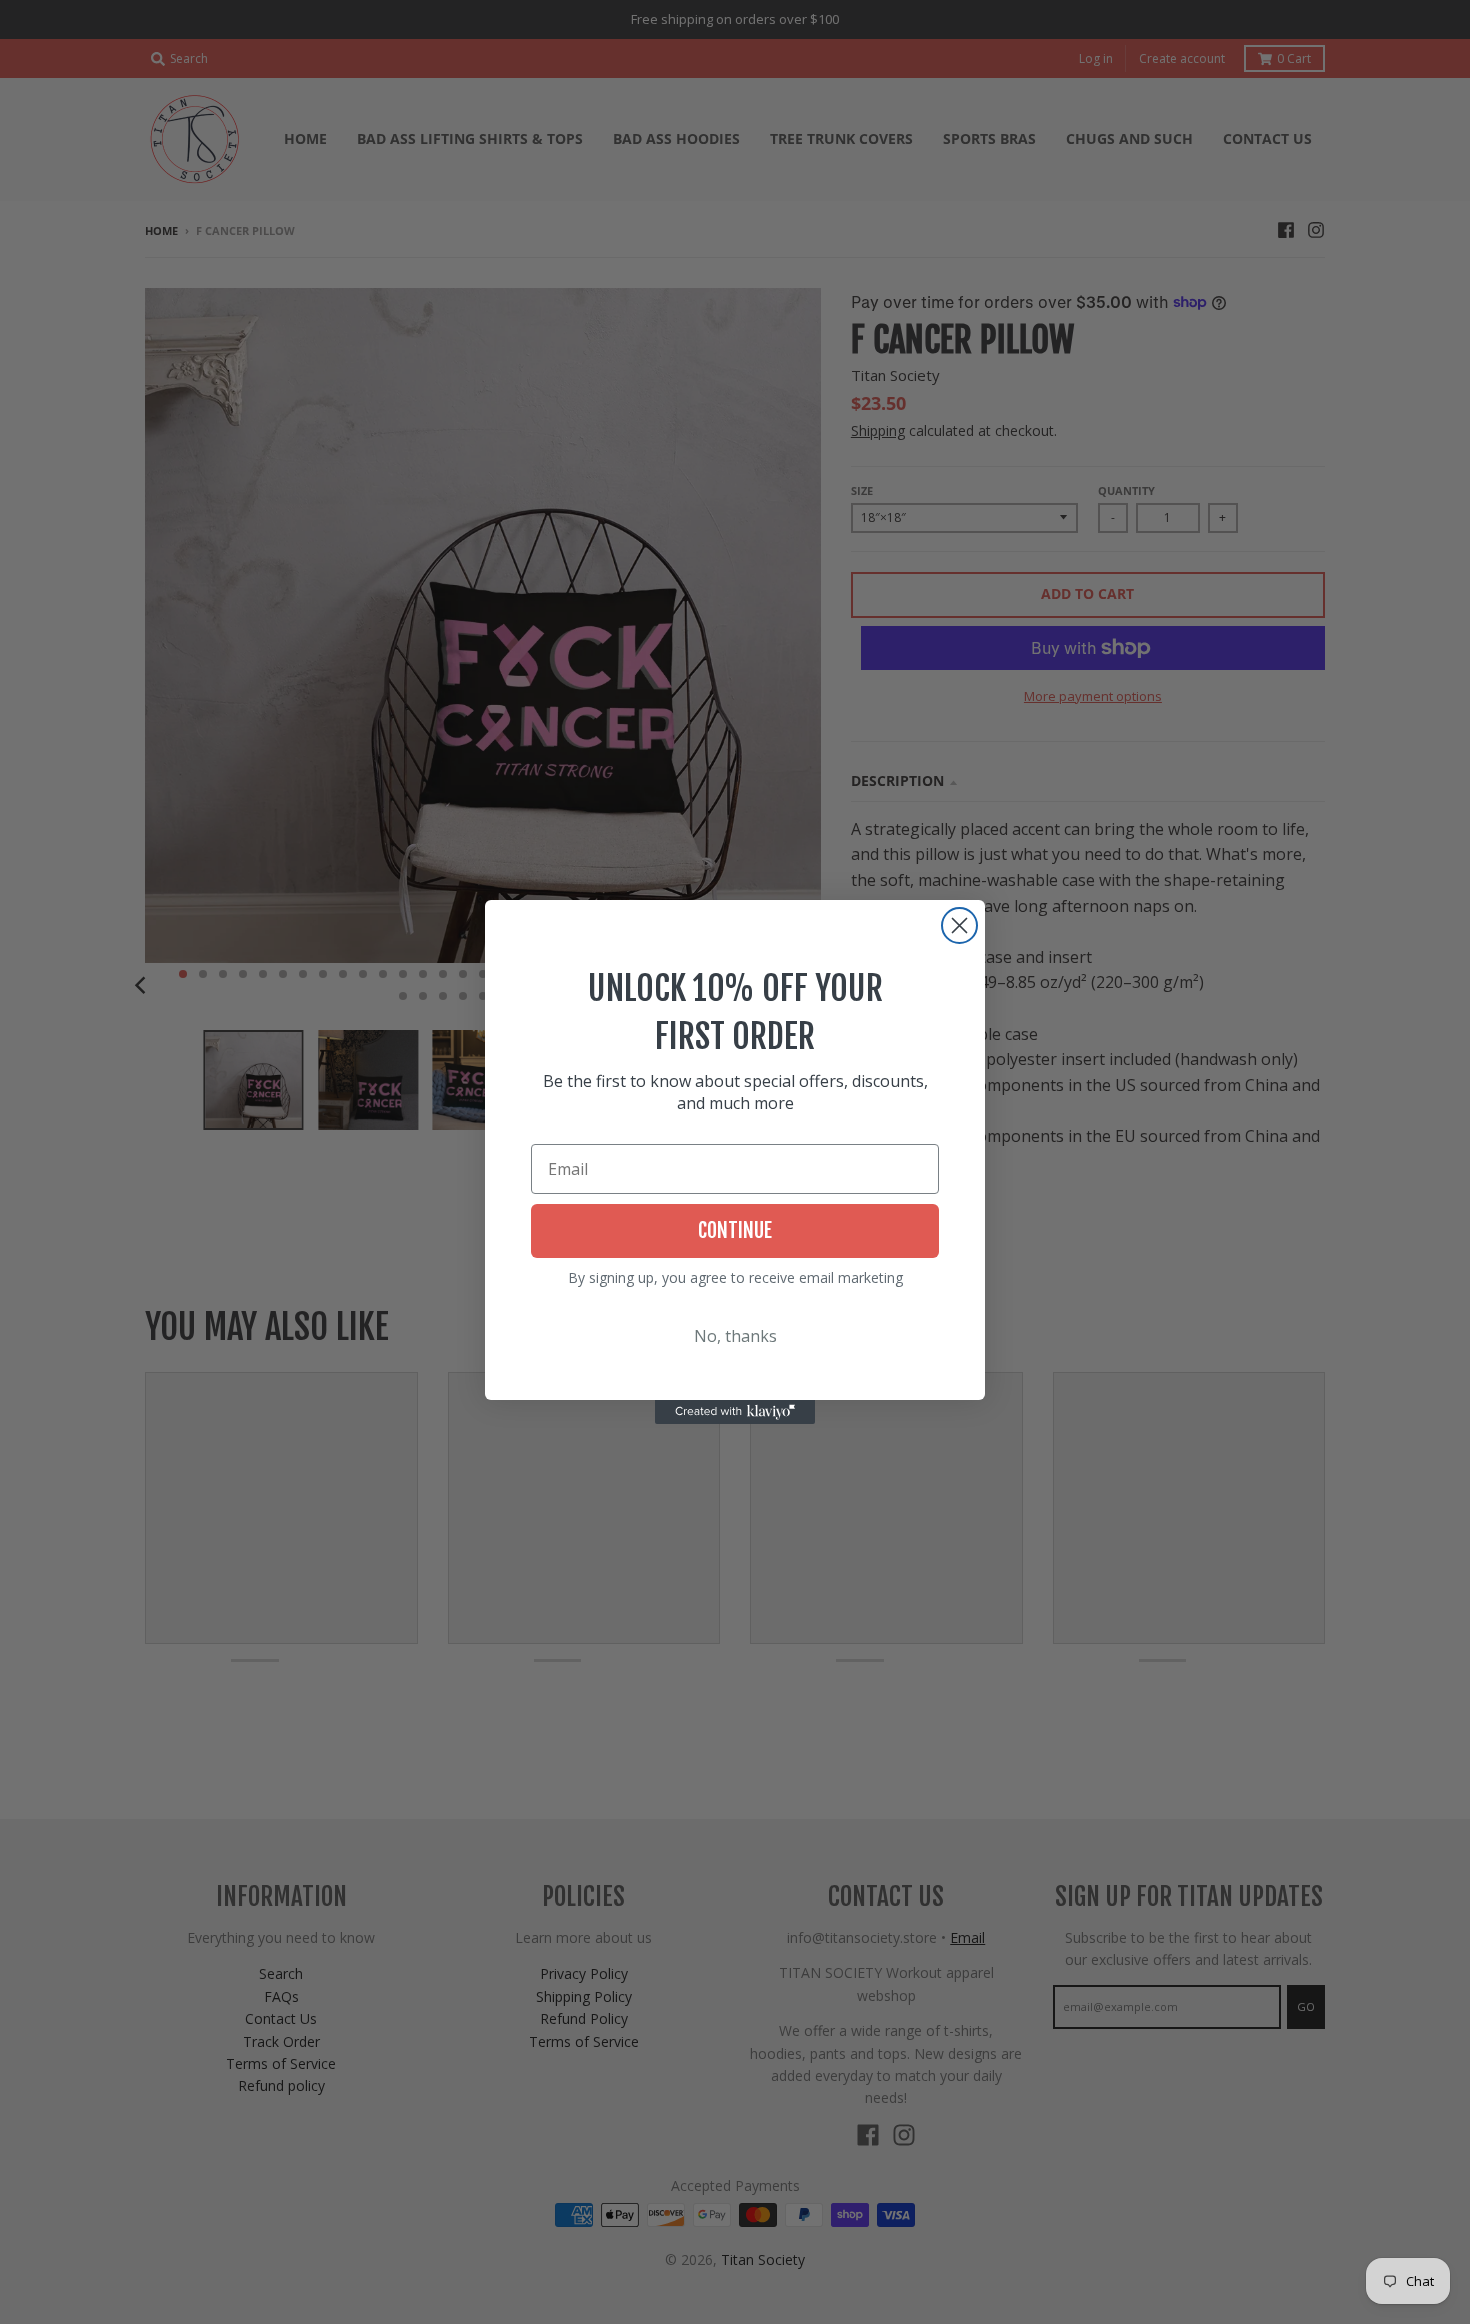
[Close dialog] (959, 925)
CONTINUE (735, 1230)
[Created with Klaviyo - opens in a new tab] (735, 1412)
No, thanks (735, 1336)
